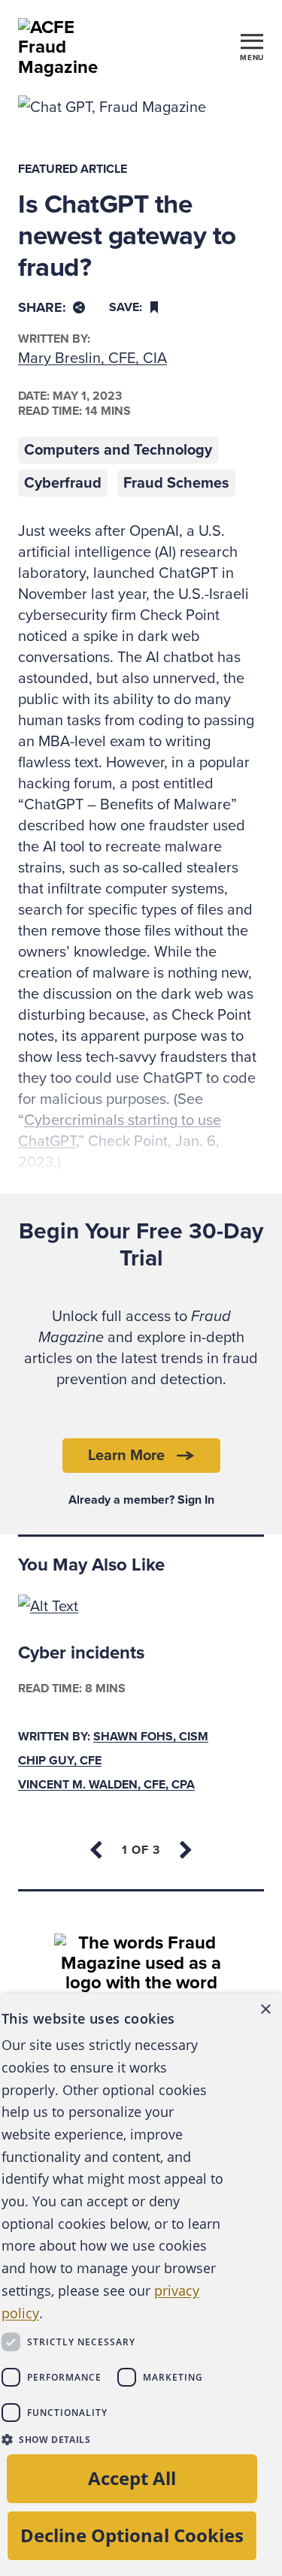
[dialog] (141, 2285)
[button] (113, 2439)
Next (185, 1850)
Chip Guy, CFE (60, 1761)
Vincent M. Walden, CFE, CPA (106, 1785)
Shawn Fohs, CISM (151, 1737)
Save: (126, 307)
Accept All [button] (132, 2478)
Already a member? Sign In (141, 1500)
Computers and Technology (118, 450)
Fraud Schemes (176, 483)
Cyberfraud (63, 483)
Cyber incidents (81, 1653)
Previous (98, 1850)
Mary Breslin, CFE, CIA (92, 358)
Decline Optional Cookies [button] (132, 2535)
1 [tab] (141, 1850)
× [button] (265, 2010)
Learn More (126, 1456)
